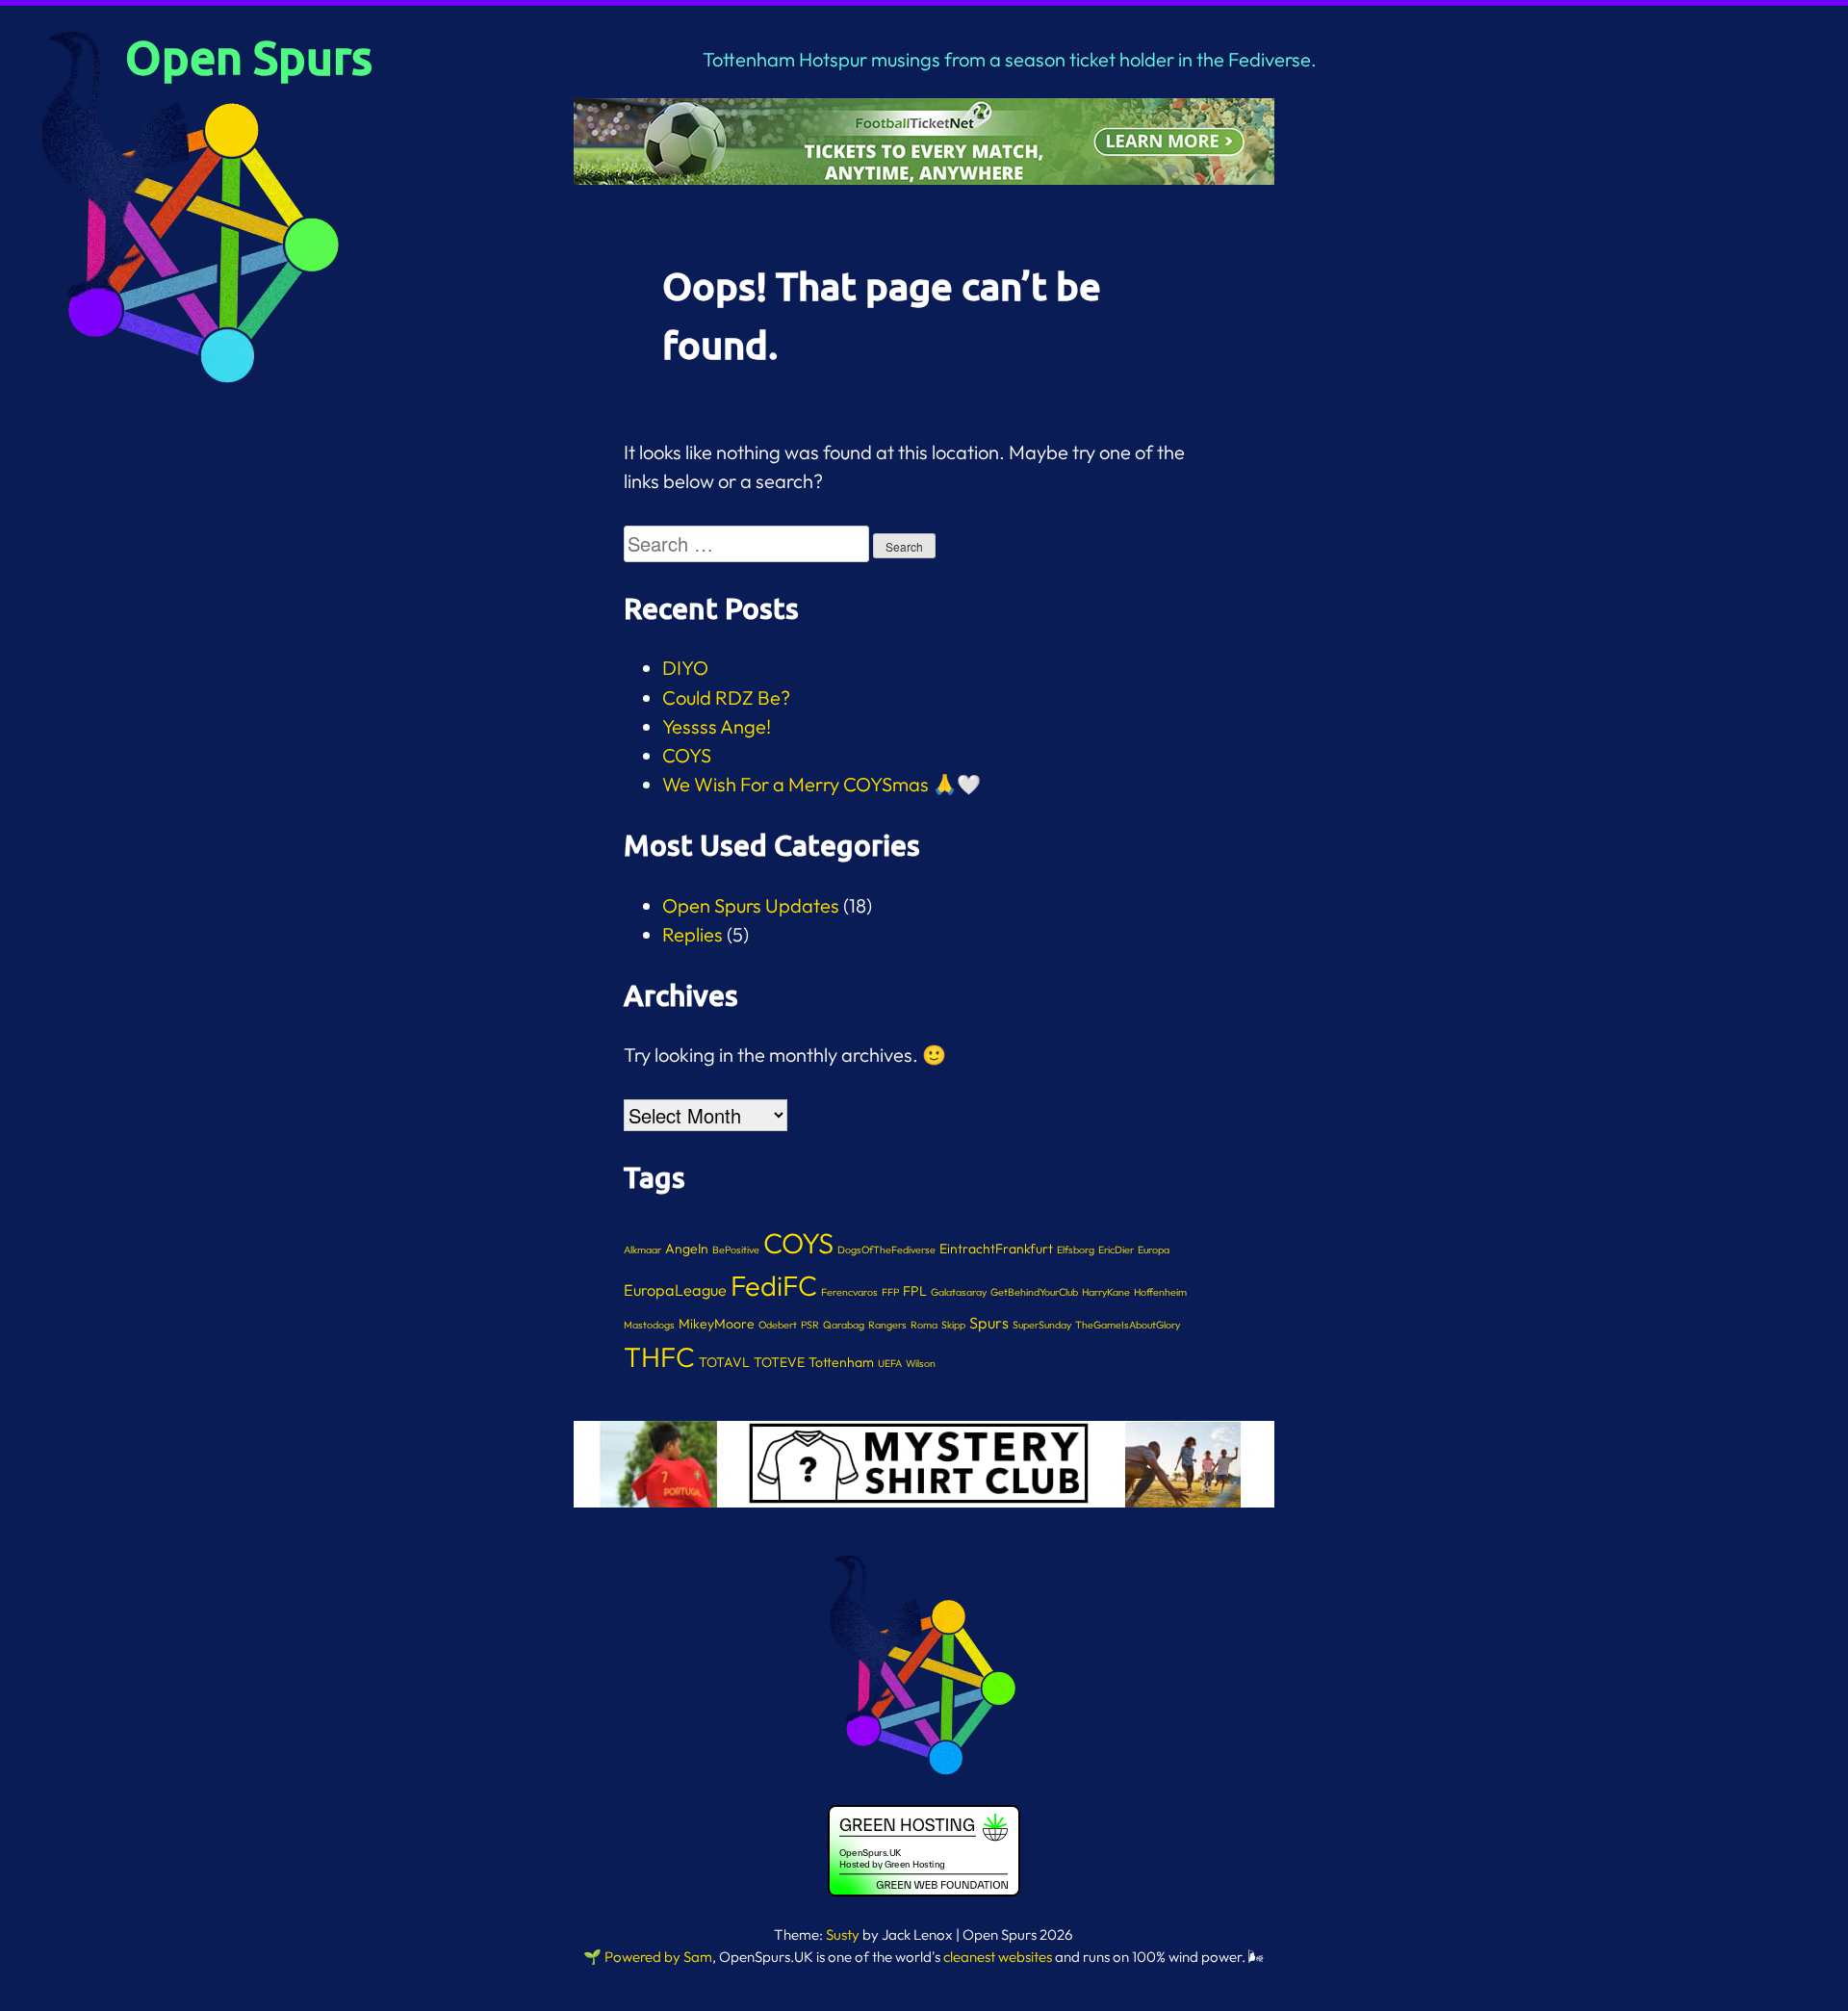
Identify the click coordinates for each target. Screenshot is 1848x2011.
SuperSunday (1042, 1325)
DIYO (685, 668)
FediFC (774, 1286)
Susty (843, 1934)
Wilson (921, 1363)
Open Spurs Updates (751, 905)
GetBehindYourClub (1034, 1292)
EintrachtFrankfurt (996, 1249)
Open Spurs (249, 56)
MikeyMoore (717, 1324)
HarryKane (1106, 1292)
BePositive (736, 1250)
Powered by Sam (658, 1957)
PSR (810, 1325)
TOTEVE (779, 1362)
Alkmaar (642, 1250)
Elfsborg (1076, 1250)
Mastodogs (649, 1325)
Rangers (887, 1325)
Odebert (778, 1325)
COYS (687, 755)
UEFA (890, 1363)
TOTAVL (724, 1362)
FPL (915, 1291)
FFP (890, 1292)
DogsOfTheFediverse (886, 1250)
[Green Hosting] (924, 1893)
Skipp (953, 1325)
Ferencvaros (849, 1292)
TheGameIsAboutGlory (1128, 1325)
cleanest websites (998, 1957)
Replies (693, 934)
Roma (924, 1325)
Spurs (989, 1323)
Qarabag (844, 1325)
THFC (659, 1356)
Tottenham (841, 1362)
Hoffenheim (1160, 1292)
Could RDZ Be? (726, 697)
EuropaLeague (675, 1290)
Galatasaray (959, 1292)
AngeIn (687, 1249)
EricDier (1116, 1250)
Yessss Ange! (717, 726)
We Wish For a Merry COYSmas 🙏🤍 (821, 784)
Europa (1154, 1250)
